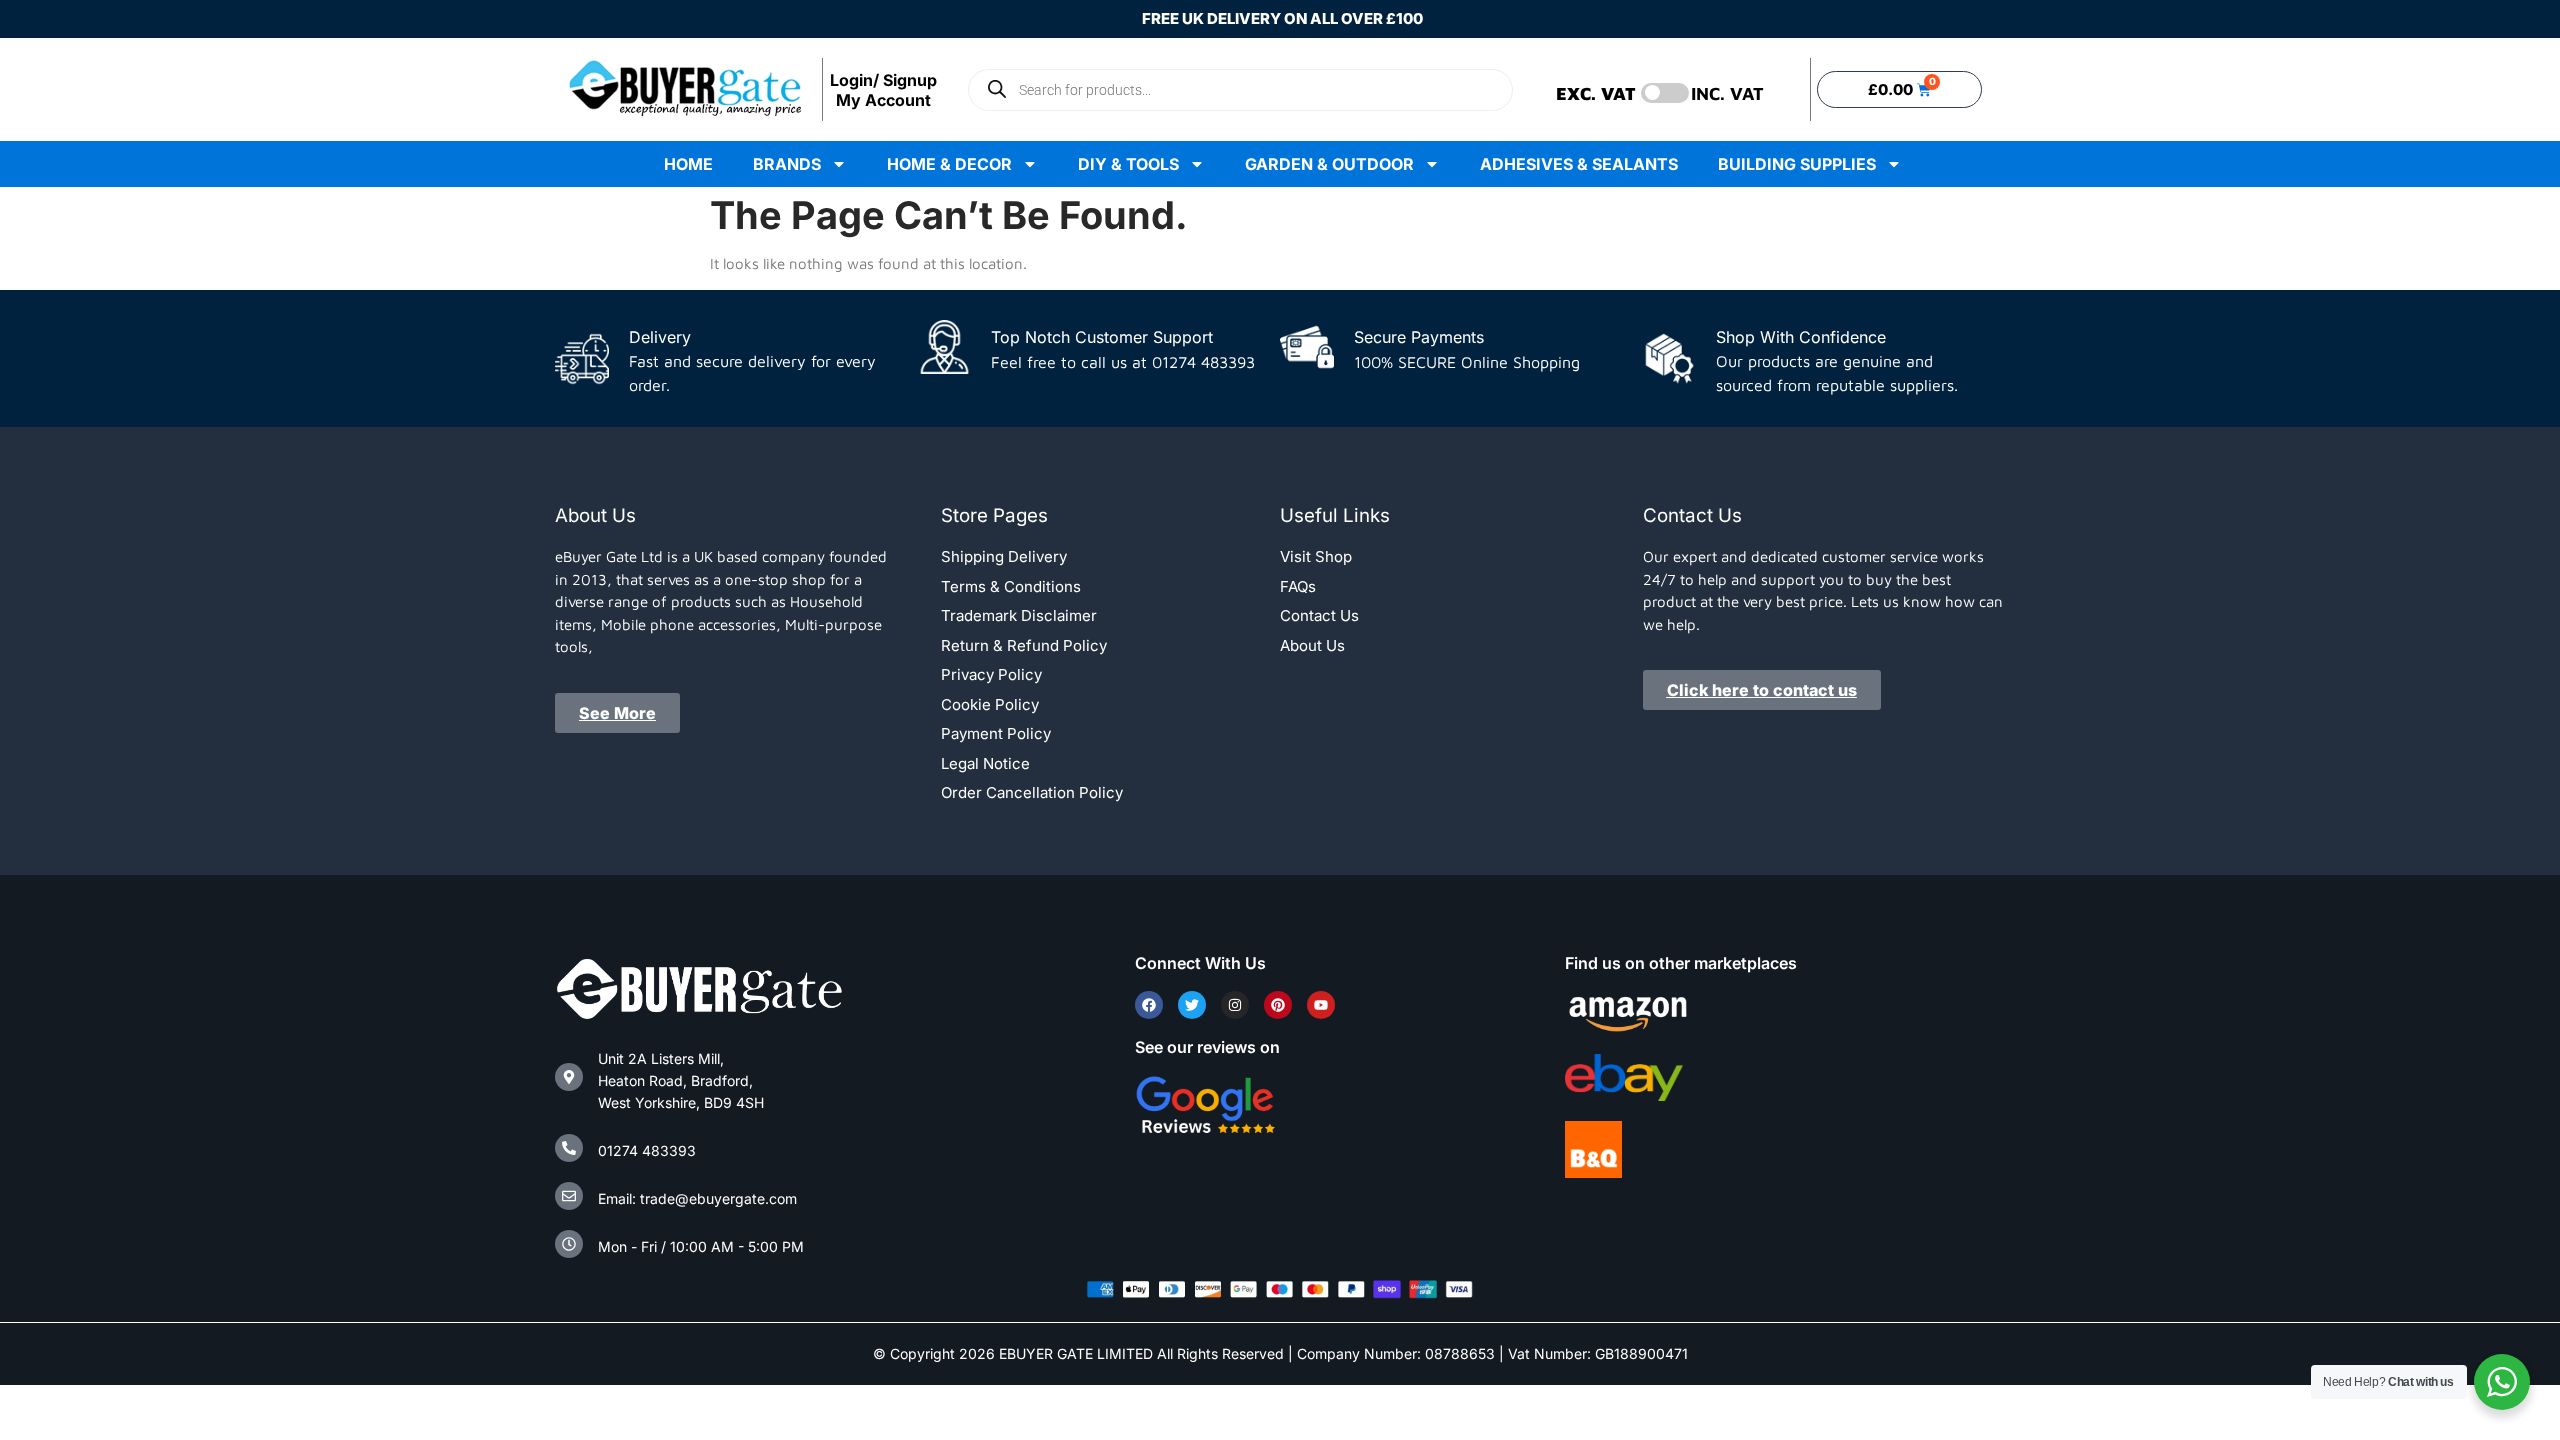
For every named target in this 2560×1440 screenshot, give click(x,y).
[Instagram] (1235, 1005)
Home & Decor (949, 164)
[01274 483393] (569, 1148)
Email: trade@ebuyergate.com (697, 1198)
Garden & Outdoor (1329, 164)
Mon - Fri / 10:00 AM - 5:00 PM (701, 1246)
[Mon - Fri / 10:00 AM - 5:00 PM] (569, 1244)
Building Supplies (1797, 164)
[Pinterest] (1278, 1005)
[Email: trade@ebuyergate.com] (569, 1196)
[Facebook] (1149, 1005)
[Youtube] (1321, 1005)
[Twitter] (1192, 1005)
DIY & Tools (1128, 164)
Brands (787, 164)
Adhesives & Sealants (1579, 164)
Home (688, 164)
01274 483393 (647, 1150)
